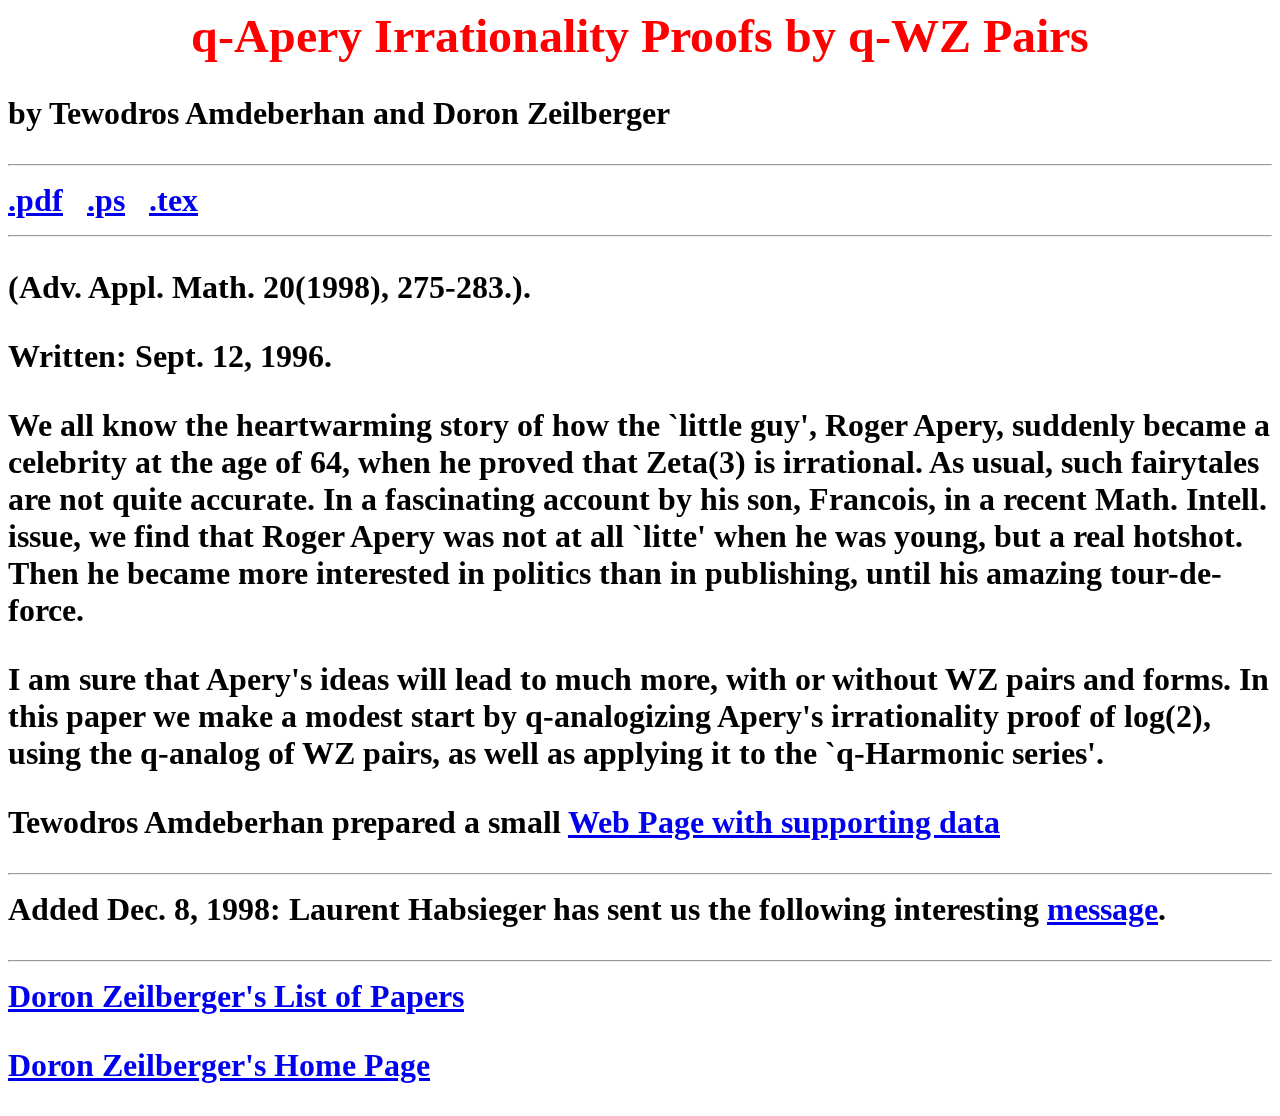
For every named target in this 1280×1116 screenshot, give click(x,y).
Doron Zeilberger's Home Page (219, 1065)
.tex (173, 200)
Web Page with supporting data (784, 822)
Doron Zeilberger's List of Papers (236, 996)
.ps (106, 200)
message (1102, 909)
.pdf (35, 200)
